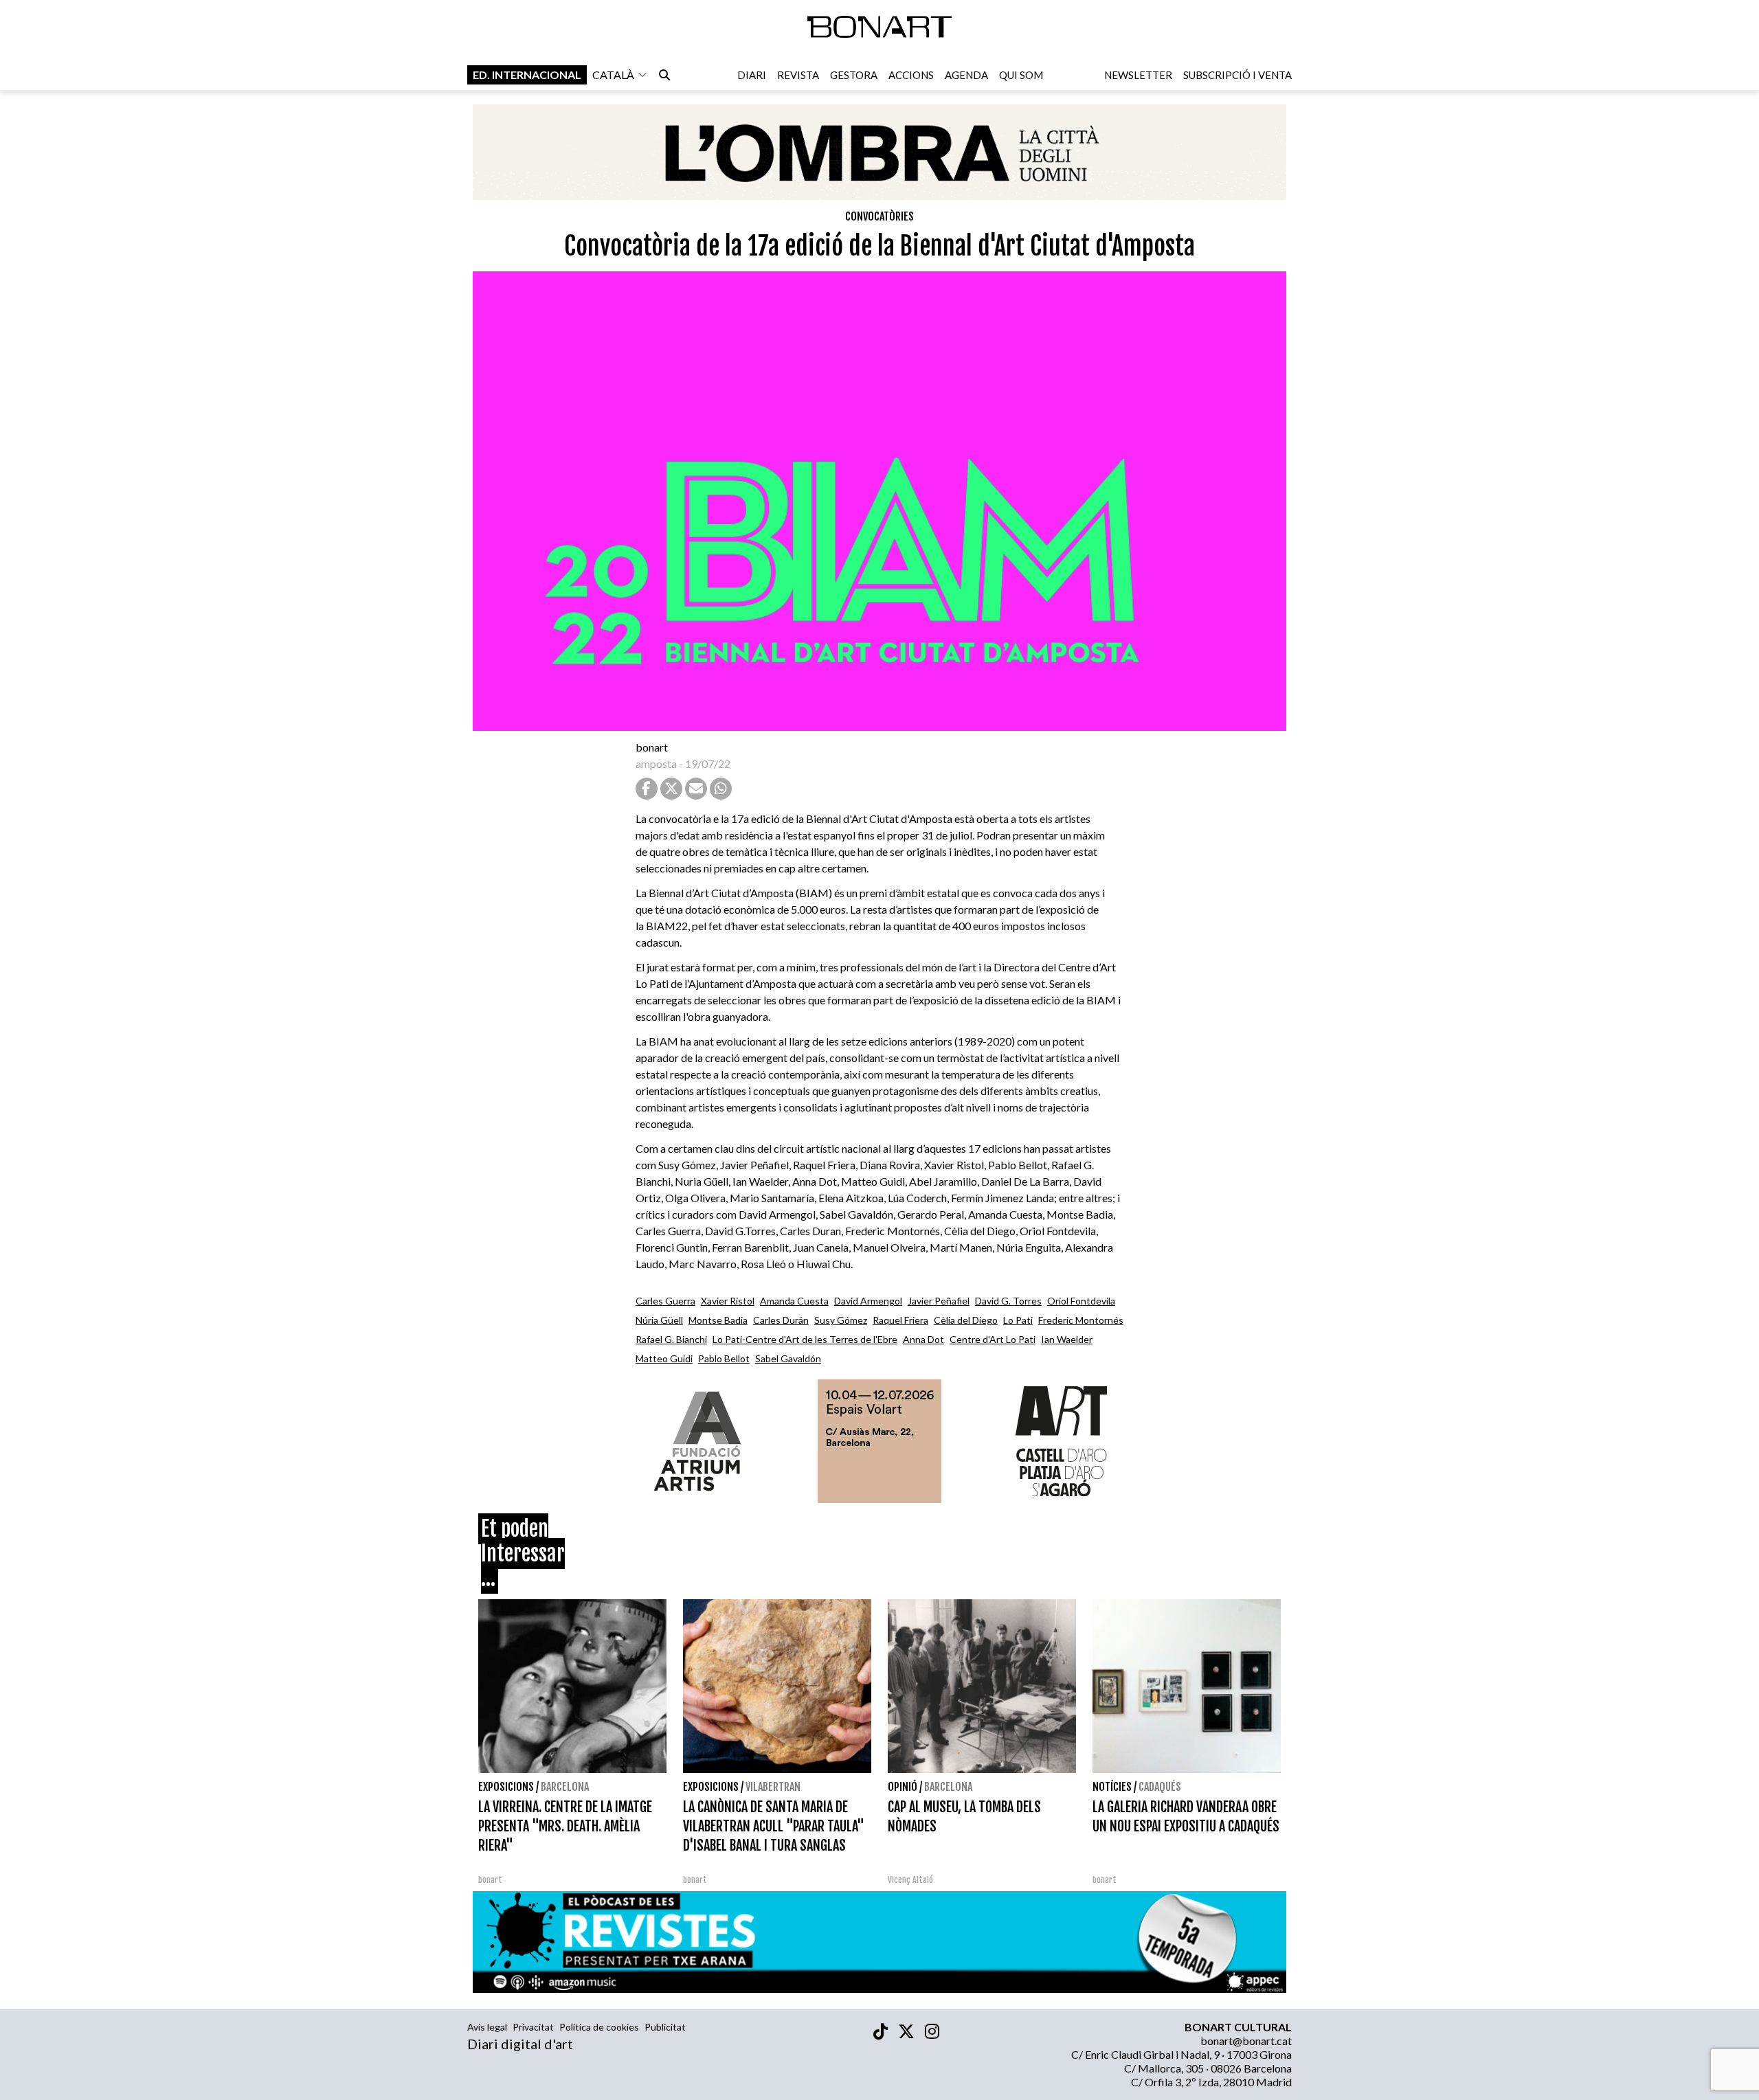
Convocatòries (879, 216)
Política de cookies (599, 2027)
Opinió (903, 1787)
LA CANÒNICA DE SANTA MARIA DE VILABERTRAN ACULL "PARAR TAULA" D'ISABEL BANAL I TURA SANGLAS (774, 1826)
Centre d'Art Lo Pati (993, 1339)
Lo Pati (1018, 1320)
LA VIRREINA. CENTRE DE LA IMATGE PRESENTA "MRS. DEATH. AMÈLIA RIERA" (565, 1826)
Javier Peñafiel (939, 1301)
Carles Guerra (665, 1301)
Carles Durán (781, 1320)
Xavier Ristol (728, 1301)
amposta (656, 764)
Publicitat (665, 2027)
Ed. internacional (527, 75)
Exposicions (506, 1787)
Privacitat (533, 2027)
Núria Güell (659, 1320)
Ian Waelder (1067, 1339)
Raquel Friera (900, 1320)
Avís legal (487, 2027)
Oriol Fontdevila (1081, 1301)
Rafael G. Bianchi (671, 1339)
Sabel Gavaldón (788, 1358)
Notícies (1112, 1787)
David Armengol (868, 1301)
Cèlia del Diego (966, 1320)
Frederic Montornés (1081, 1320)
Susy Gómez (841, 1320)
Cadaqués (1160, 1787)
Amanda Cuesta (794, 1301)
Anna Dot (923, 1339)
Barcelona (565, 1787)
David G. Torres (1008, 1301)
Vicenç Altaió (910, 1880)
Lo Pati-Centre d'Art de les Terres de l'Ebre (805, 1339)
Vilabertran (773, 1787)
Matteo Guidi (664, 1358)
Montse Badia (718, 1320)
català (613, 75)
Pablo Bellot (724, 1358)
